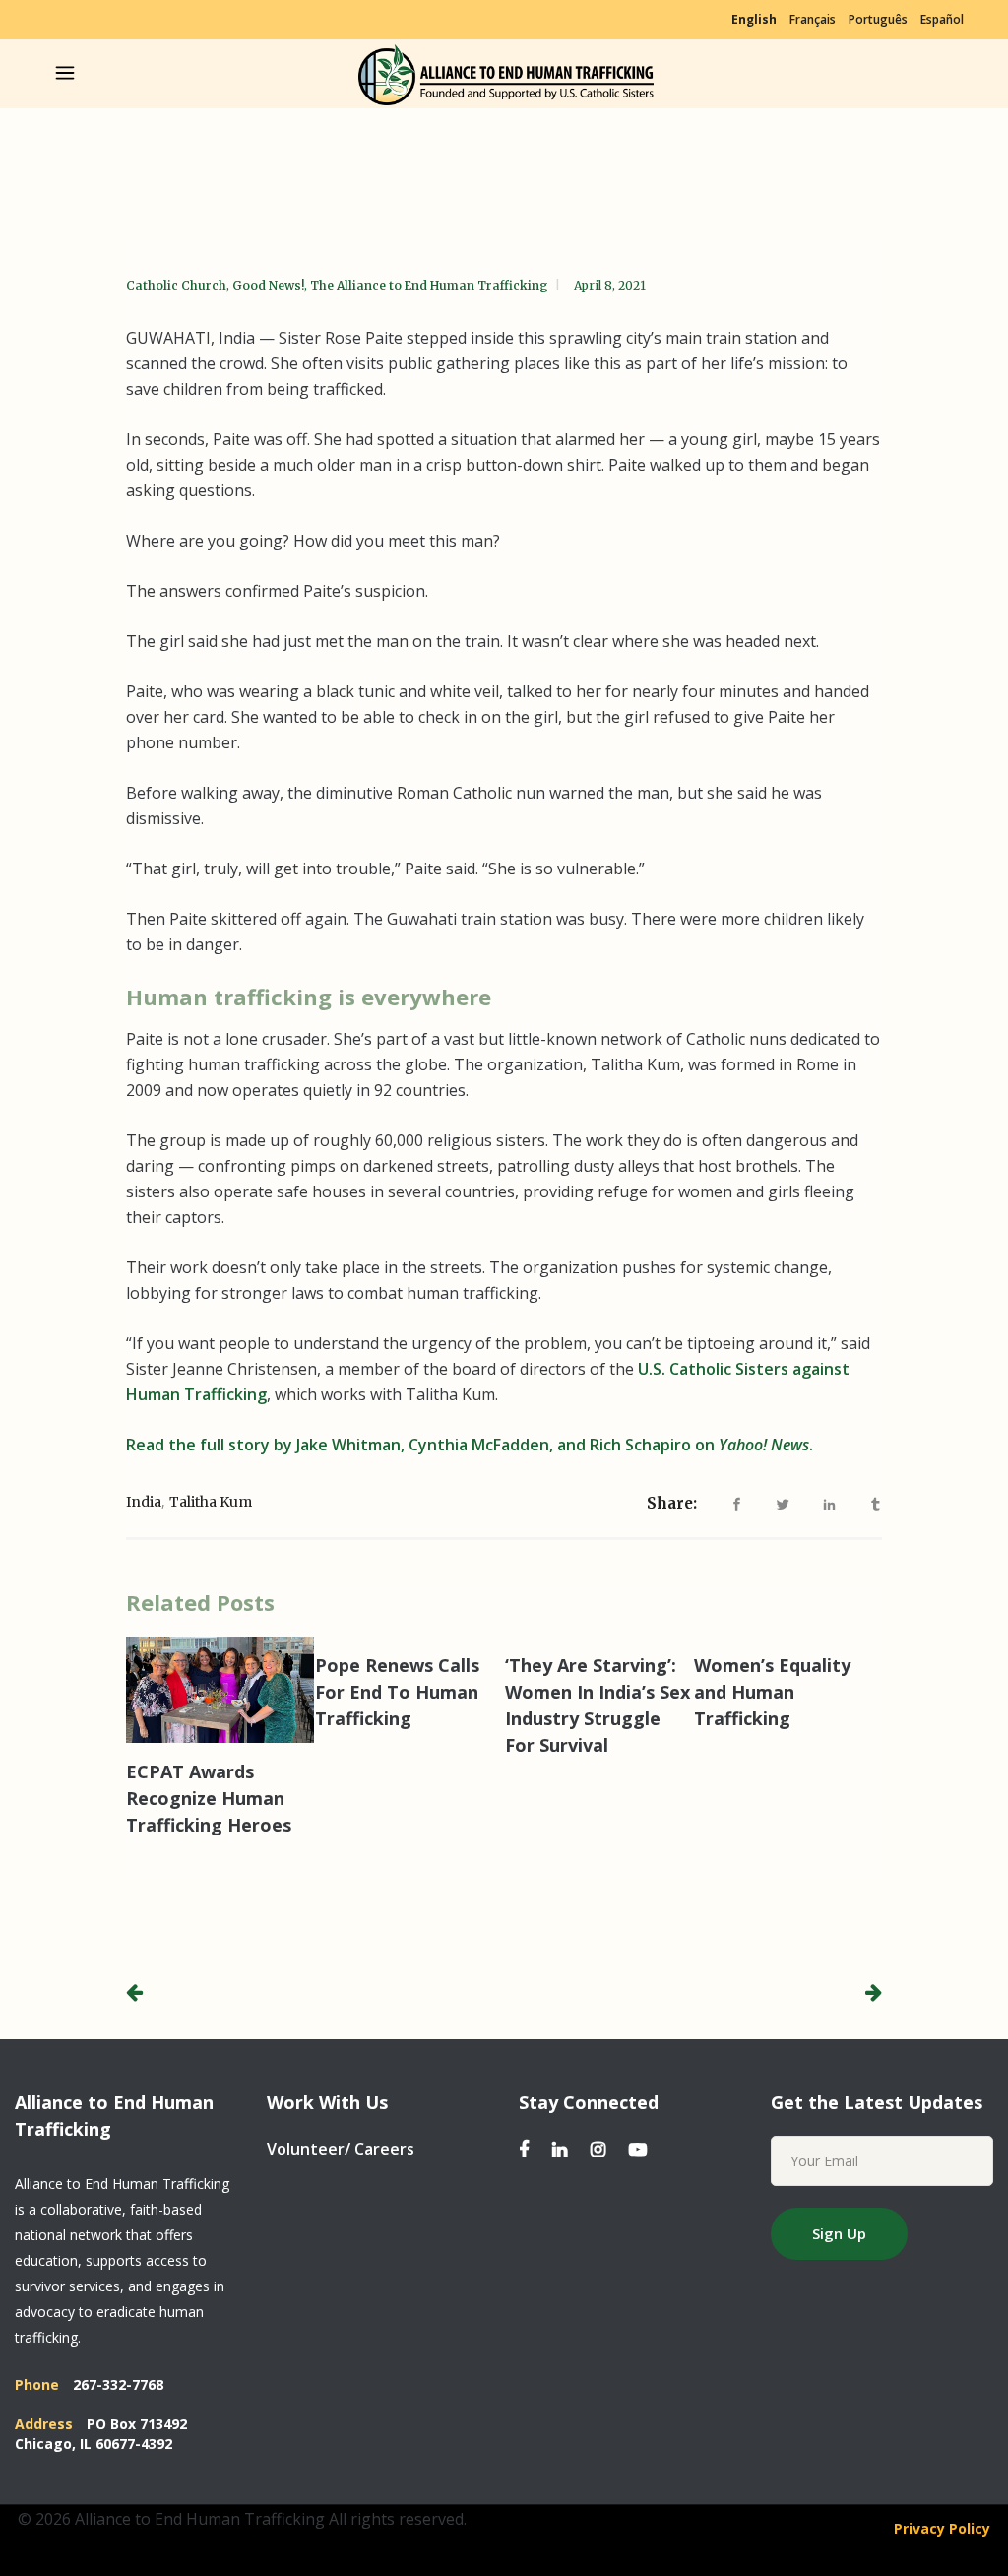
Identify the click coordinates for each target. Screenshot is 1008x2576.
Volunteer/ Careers (341, 2149)
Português (878, 19)
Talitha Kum (211, 1502)
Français (813, 19)
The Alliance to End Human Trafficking (429, 285)
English (754, 19)
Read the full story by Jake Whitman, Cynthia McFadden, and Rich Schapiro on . (470, 1445)
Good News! (268, 285)
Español (942, 19)
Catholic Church (176, 285)
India (144, 1502)
